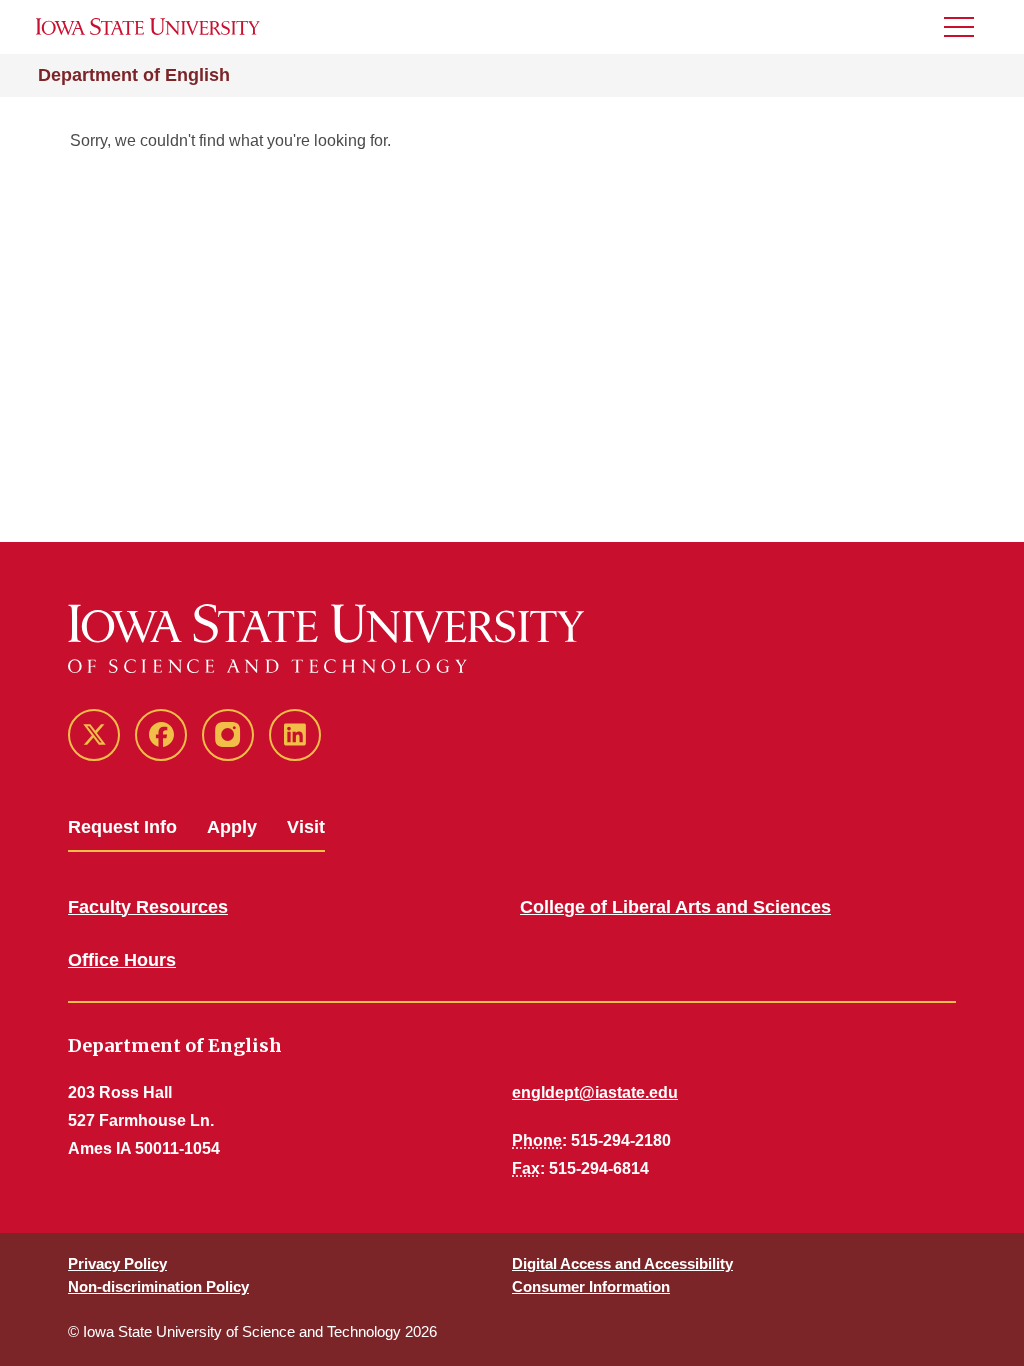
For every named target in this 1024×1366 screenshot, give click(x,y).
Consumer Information (591, 1286)
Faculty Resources (148, 907)
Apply (232, 827)
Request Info (122, 827)
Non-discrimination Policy (158, 1286)
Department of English (134, 75)
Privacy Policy (117, 1263)
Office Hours (122, 960)
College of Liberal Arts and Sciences (675, 907)
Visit (306, 827)
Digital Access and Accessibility (622, 1263)
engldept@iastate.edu (595, 1092)
